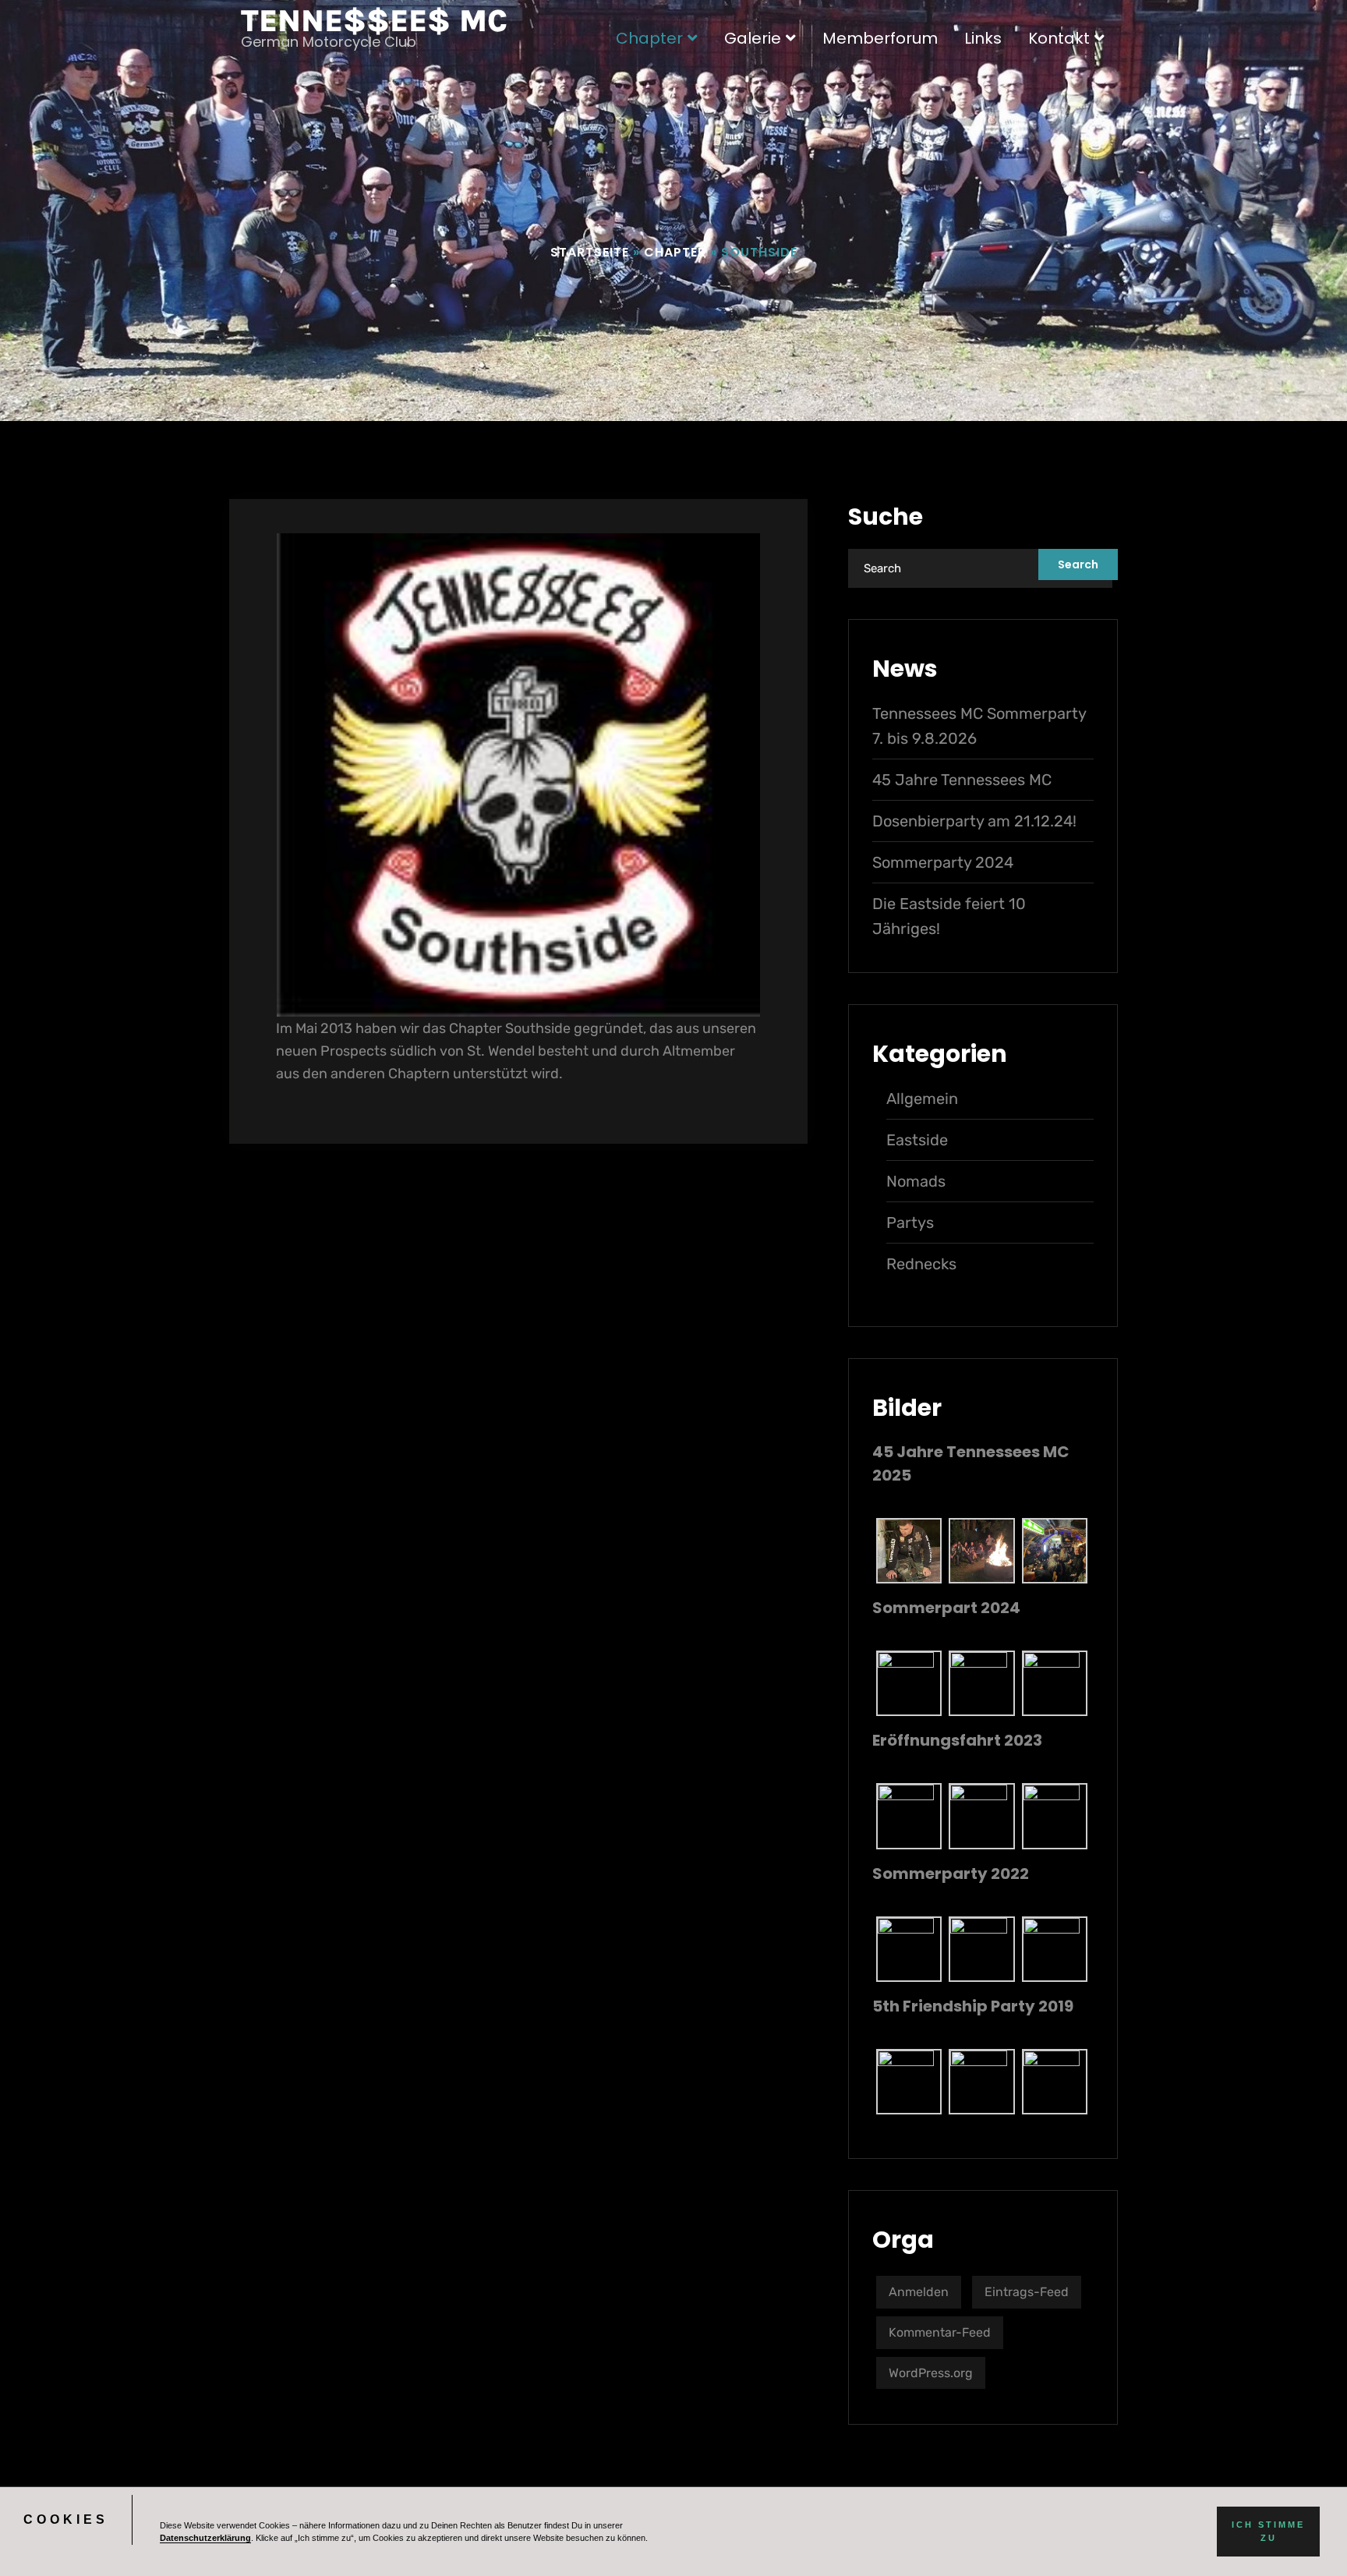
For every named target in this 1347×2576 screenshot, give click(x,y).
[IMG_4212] (981, 1550)
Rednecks (921, 1264)
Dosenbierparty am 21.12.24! (974, 821)
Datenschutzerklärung (205, 2538)
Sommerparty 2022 (951, 1874)
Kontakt (1059, 38)
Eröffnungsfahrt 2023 (957, 1740)
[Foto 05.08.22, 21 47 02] (909, 1948)
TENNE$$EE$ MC (374, 21)
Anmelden (919, 2292)
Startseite (590, 252)
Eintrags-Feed (1027, 2292)
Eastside (917, 1140)
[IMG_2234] (1055, 1815)
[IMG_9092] (909, 1683)
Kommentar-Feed (940, 2332)
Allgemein (922, 1099)
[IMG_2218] (909, 1815)
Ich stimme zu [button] (1268, 2531)
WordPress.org (931, 2373)
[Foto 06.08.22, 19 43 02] (981, 1948)
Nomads (916, 1181)
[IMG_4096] (909, 1550)
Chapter (649, 38)
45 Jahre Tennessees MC (962, 780)
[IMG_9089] (1055, 1683)
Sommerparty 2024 (943, 862)
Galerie (753, 38)
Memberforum (880, 38)
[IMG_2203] (981, 1815)
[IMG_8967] (981, 1683)
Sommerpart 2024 (946, 1608)
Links (983, 38)
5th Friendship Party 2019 (973, 2006)
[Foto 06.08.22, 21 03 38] (1055, 1948)
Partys (910, 1223)
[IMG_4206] (1055, 1550)
